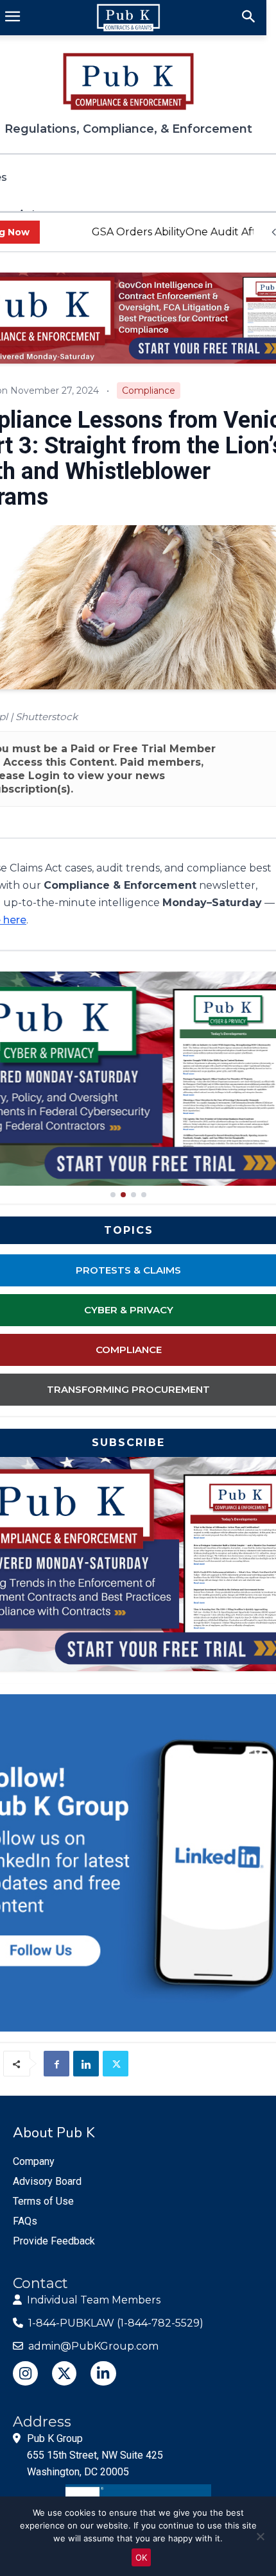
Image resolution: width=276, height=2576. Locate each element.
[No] (260, 2536)
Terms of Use (43, 2201)
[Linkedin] (86, 2064)
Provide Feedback (54, 2241)
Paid (83, 749)
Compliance (149, 391)
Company (34, 2161)
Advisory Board (47, 2181)
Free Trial (140, 749)
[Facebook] (56, 2064)
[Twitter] (116, 2064)
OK (141, 2557)
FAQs (25, 2221)
